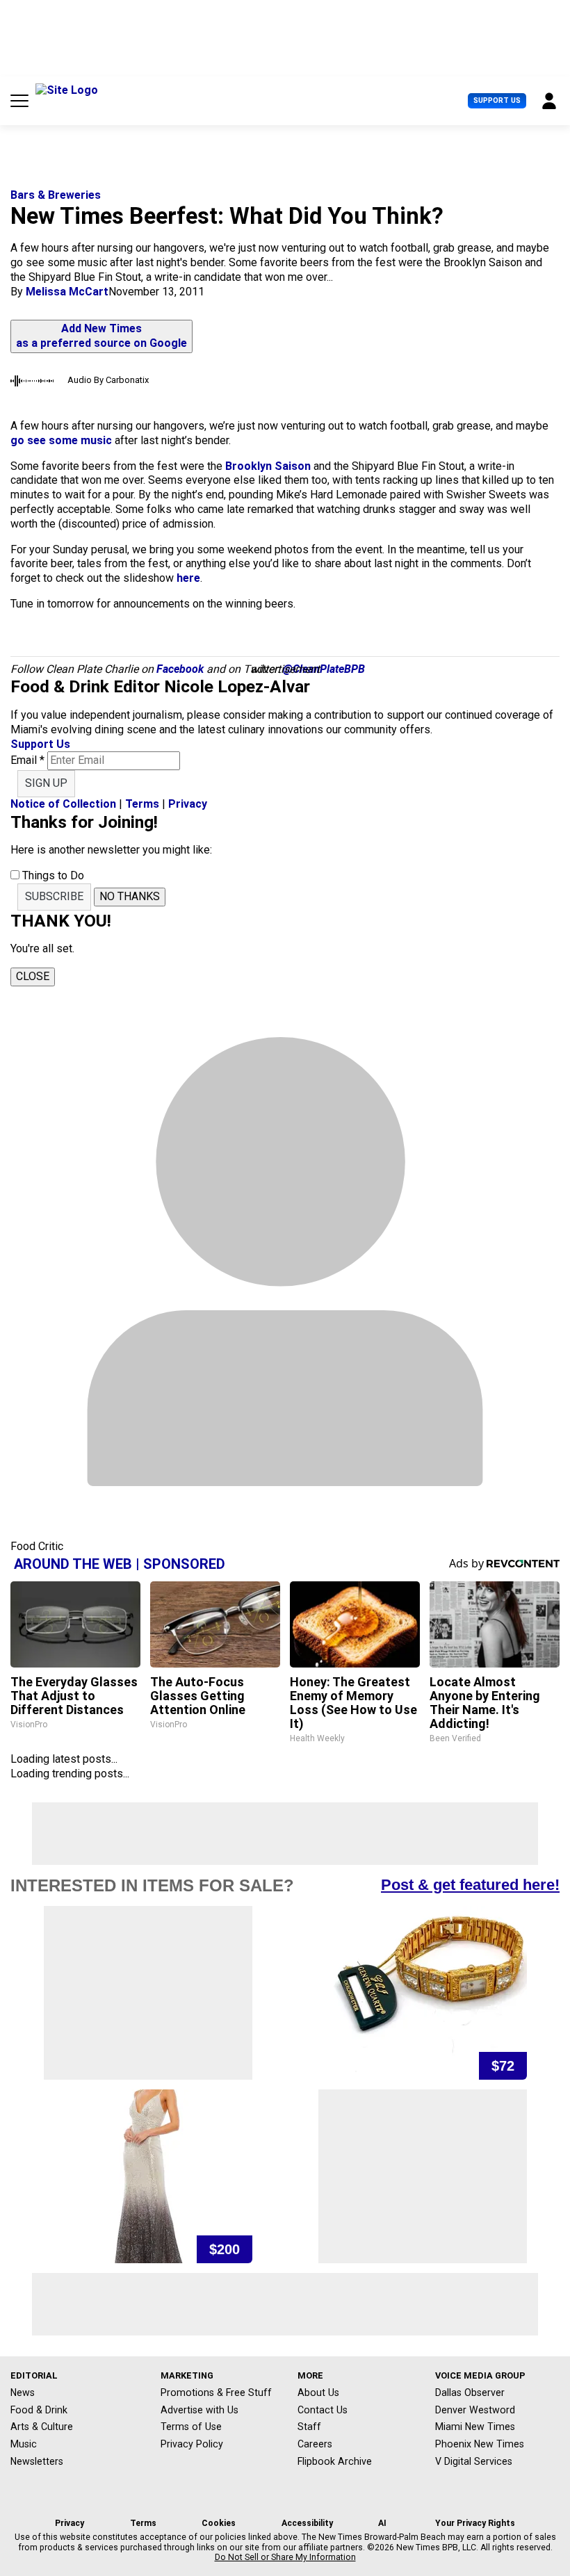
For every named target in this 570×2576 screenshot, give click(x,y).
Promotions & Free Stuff (216, 2392)
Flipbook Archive (335, 2461)
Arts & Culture (42, 2427)
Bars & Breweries (56, 195)
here (188, 578)
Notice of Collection (63, 804)
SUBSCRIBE (54, 896)
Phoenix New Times (480, 2444)
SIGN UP (46, 783)
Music (24, 2444)
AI (382, 2523)
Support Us (497, 100)
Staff (309, 2427)
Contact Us (323, 2410)
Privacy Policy (192, 2444)
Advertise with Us (199, 2410)
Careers (315, 2444)
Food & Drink (39, 2410)
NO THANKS (130, 896)
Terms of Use (191, 2427)
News (23, 2392)
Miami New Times (475, 2427)
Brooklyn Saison (268, 466)
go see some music (61, 440)
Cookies (219, 2523)
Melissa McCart (67, 292)
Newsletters (37, 2461)
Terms (142, 804)
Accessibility (307, 2523)
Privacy (188, 804)
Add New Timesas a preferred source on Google (101, 336)
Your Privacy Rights (475, 2523)
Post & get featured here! (470, 1885)
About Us (318, 2392)
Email (27, 760)
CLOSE (33, 976)
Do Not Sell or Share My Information (285, 2557)
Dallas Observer (470, 2392)
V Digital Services (474, 2461)
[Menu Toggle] (19, 101)
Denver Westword (475, 2410)
